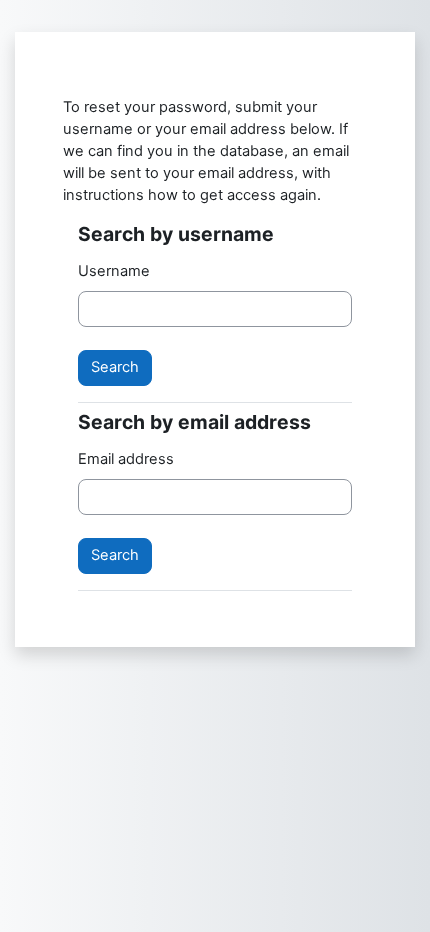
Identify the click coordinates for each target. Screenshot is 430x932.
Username (114, 271)
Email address (126, 459)
